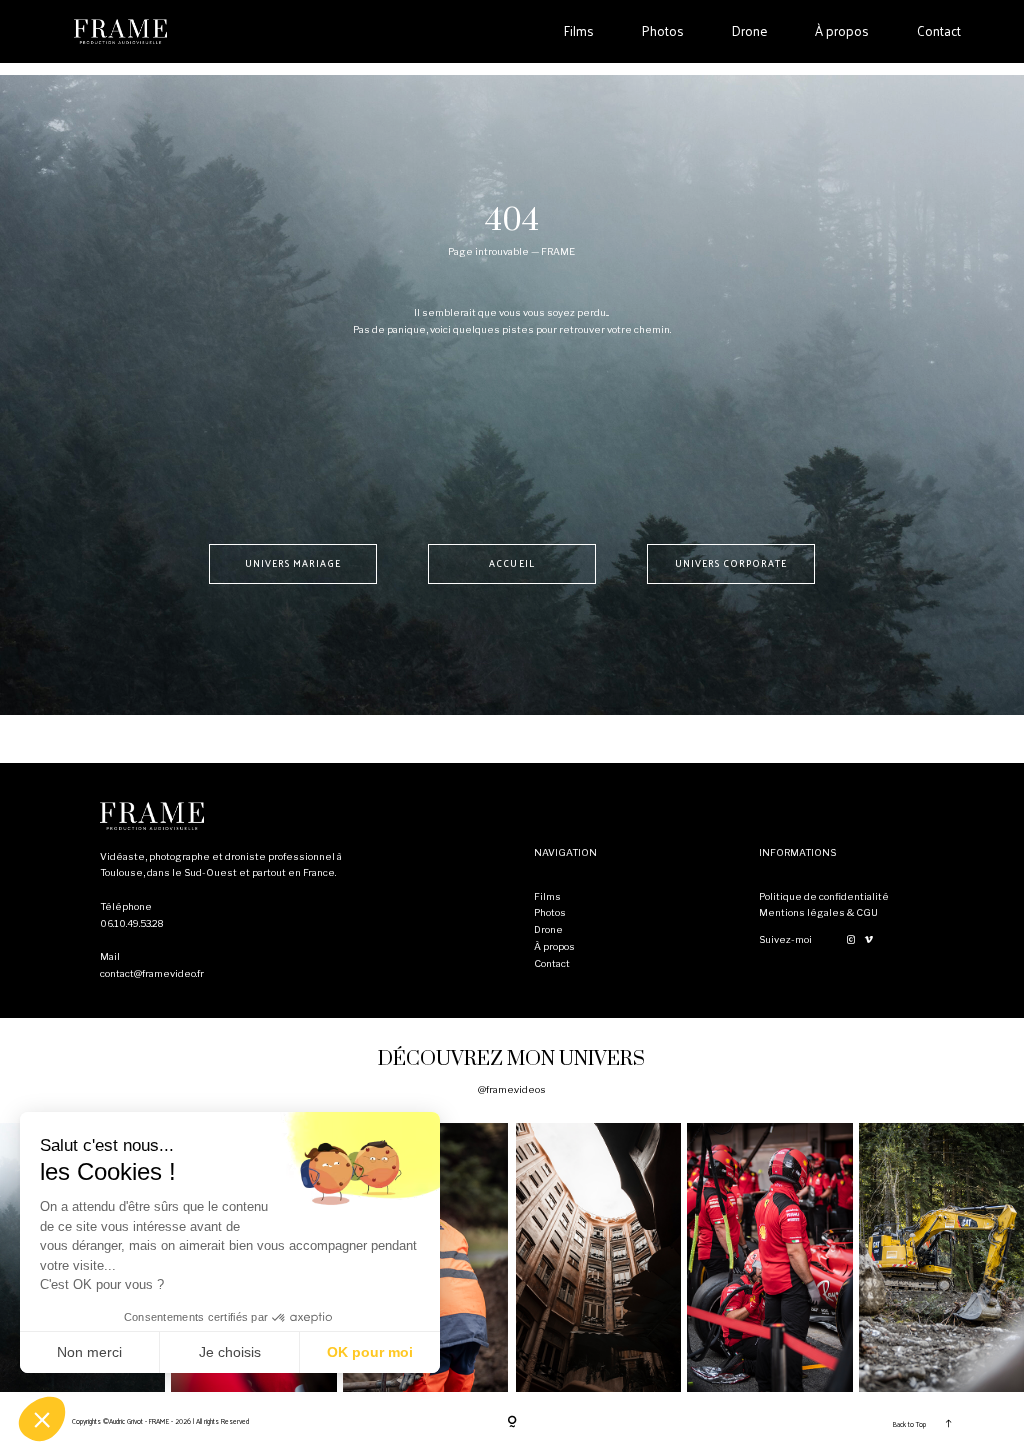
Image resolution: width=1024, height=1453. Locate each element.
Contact (939, 30)
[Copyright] (512, 1423)
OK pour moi (370, 1352)
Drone (749, 30)
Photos (663, 30)
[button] (42, 1419)
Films (579, 30)
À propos (842, 30)
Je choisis (230, 1352)
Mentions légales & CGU (818, 912)
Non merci (89, 1352)
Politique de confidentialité (824, 896)
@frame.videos (512, 1089)
